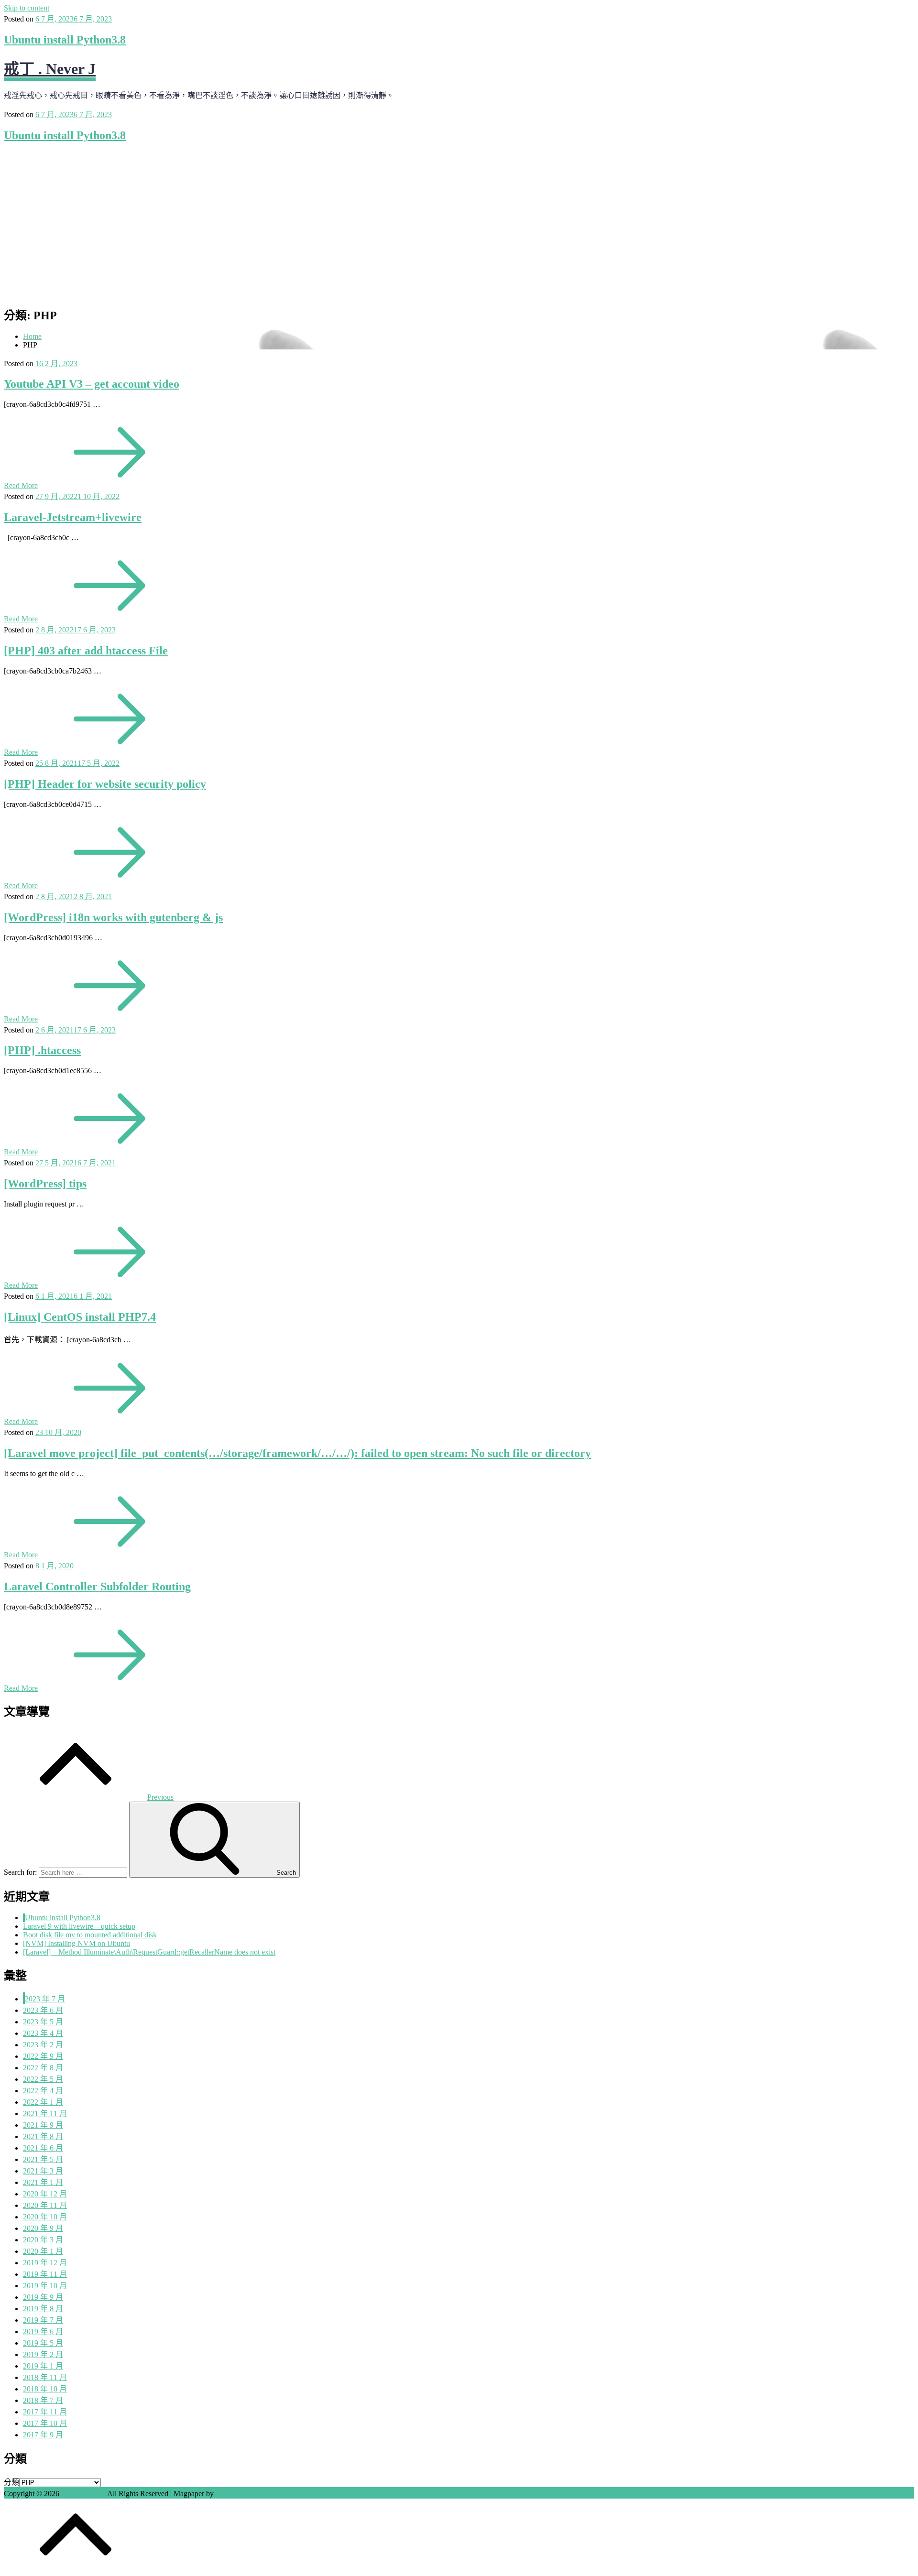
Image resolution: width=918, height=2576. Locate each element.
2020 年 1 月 (43, 2251)
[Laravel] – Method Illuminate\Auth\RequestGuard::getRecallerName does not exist (149, 1952)
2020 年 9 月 (43, 2228)
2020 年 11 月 (45, 2205)
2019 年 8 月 (43, 2309)
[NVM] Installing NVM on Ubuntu (76, 1943)
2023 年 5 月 (43, 2022)
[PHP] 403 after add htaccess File (86, 651)
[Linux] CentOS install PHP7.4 (80, 1317)
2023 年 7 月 (45, 1999)
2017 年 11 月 (45, 2412)
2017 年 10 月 (45, 2423)
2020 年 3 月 (43, 2240)
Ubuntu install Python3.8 (65, 40)
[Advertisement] (459, 218)
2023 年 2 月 (43, 2045)
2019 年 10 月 (45, 2286)
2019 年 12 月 (45, 2263)
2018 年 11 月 (45, 2377)
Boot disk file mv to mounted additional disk (90, 1935)
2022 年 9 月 (43, 2056)
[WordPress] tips (45, 1184)
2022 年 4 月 (43, 2091)
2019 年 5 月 (43, 2343)
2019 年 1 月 (43, 2366)
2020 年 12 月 (45, 2194)
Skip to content (27, 8)
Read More (21, 485)
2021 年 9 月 (43, 2125)
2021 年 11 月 (45, 2114)
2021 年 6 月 (43, 2148)
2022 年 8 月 (43, 2068)
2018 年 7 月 (43, 2400)
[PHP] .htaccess (42, 1050)
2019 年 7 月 (43, 2320)
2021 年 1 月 (43, 2182)
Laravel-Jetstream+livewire (73, 517)
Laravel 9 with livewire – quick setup (79, 1926)
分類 (11, 2482)
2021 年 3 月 (43, 2171)
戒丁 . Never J (50, 69)
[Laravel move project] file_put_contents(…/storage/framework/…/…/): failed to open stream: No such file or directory (297, 1453)
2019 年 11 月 (45, 2274)
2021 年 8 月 (43, 2136)
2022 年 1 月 (43, 2102)
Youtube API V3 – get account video (92, 384)
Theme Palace (237, 2494)
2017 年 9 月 (43, 2435)
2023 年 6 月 (43, 2010)
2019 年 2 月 (43, 2354)
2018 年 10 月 (45, 2389)
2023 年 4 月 (43, 2033)
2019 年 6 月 (43, 2331)
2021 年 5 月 (43, 2159)
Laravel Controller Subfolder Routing (97, 1587)
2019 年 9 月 (43, 2297)
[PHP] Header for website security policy (105, 784)
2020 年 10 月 (45, 2217)
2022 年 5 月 (43, 2079)
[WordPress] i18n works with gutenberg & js (113, 917)
